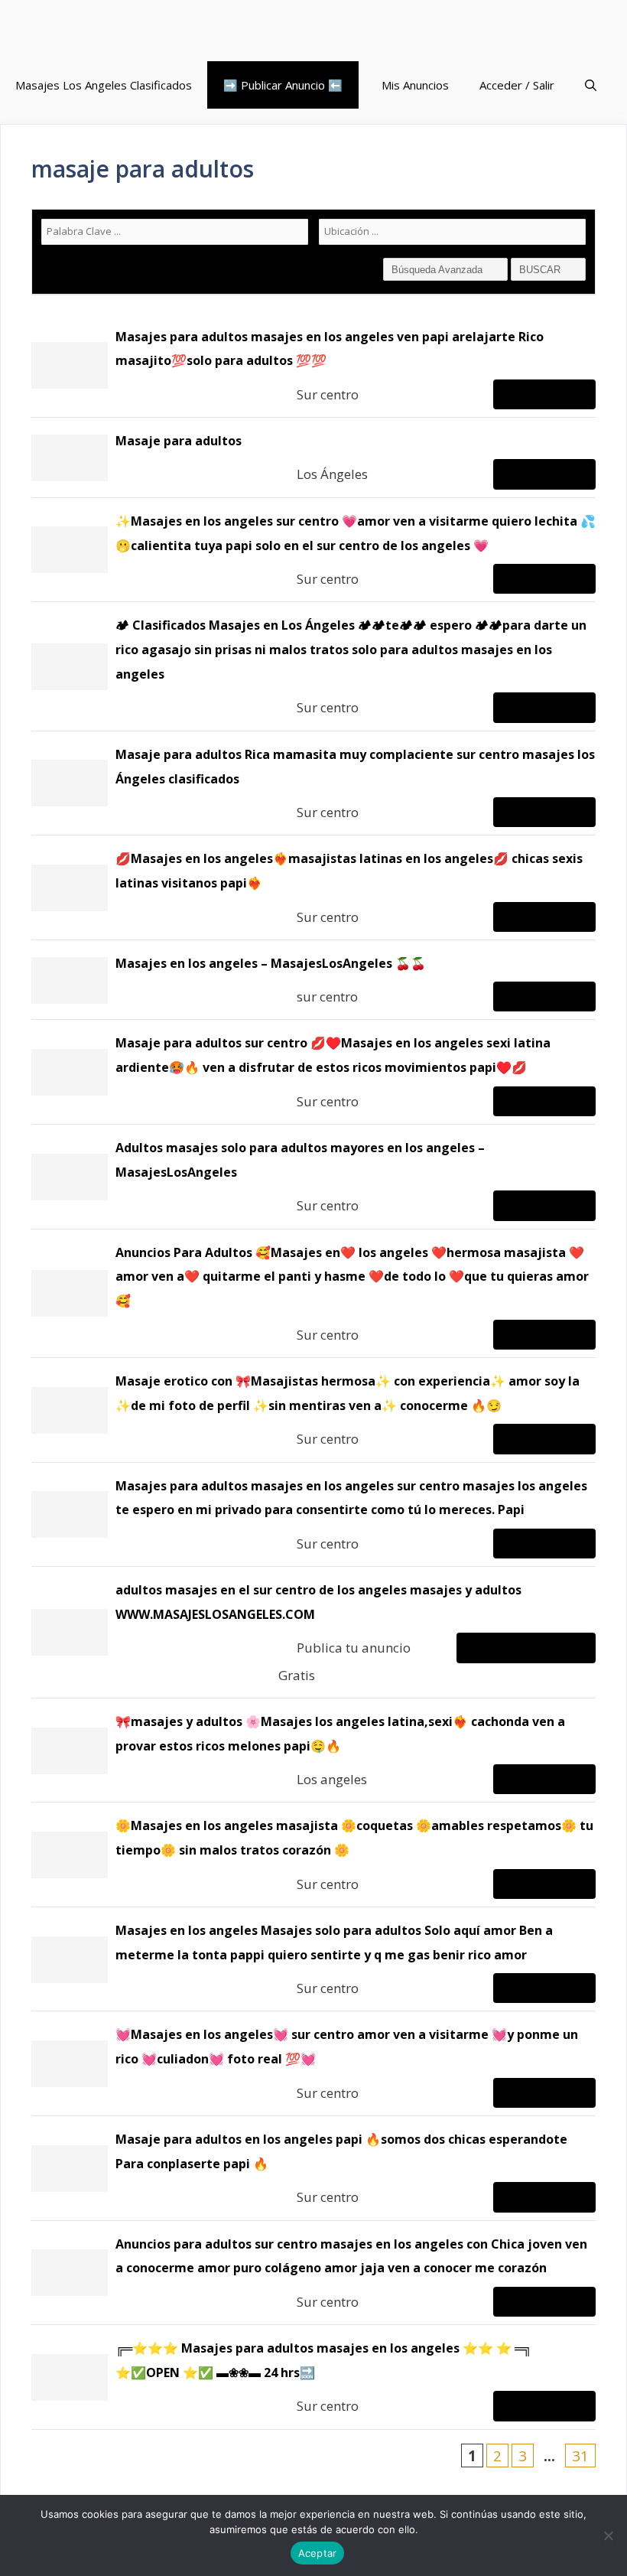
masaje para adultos (143, 169)
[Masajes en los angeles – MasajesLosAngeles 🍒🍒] (313, 980)
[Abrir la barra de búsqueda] (591, 85)
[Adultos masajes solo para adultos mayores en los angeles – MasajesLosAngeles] (313, 1177)
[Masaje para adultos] (313, 458)
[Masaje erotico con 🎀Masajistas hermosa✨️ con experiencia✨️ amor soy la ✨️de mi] (313, 1410)
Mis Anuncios (415, 85)
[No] (608, 2535)
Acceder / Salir (517, 85)
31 (580, 2456)
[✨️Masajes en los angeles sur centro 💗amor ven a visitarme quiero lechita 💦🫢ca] (313, 550)
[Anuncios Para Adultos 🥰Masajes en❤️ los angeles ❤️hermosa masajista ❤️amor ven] (313, 1293)
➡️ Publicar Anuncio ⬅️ (283, 85)
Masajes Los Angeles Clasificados (104, 85)
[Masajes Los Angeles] (111, 31)
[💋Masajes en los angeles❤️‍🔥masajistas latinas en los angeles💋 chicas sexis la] (313, 887)
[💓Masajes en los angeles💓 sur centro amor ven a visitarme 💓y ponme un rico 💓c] (313, 2063)
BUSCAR (541, 270)
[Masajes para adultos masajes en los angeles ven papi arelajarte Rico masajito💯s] (313, 366)
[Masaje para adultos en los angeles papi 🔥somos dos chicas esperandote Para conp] (313, 2168)
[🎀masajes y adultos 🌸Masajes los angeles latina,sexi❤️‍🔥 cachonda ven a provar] (313, 1750)
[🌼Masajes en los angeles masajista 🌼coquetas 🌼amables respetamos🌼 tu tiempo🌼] (313, 1855)
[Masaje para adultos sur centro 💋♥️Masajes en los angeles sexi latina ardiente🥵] (313, 1072)
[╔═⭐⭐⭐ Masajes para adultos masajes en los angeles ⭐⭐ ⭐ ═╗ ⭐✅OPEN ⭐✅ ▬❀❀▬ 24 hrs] (313, 2377)
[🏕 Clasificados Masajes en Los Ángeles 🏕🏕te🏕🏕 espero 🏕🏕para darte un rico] (313, 666)
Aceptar (318, 2553)
